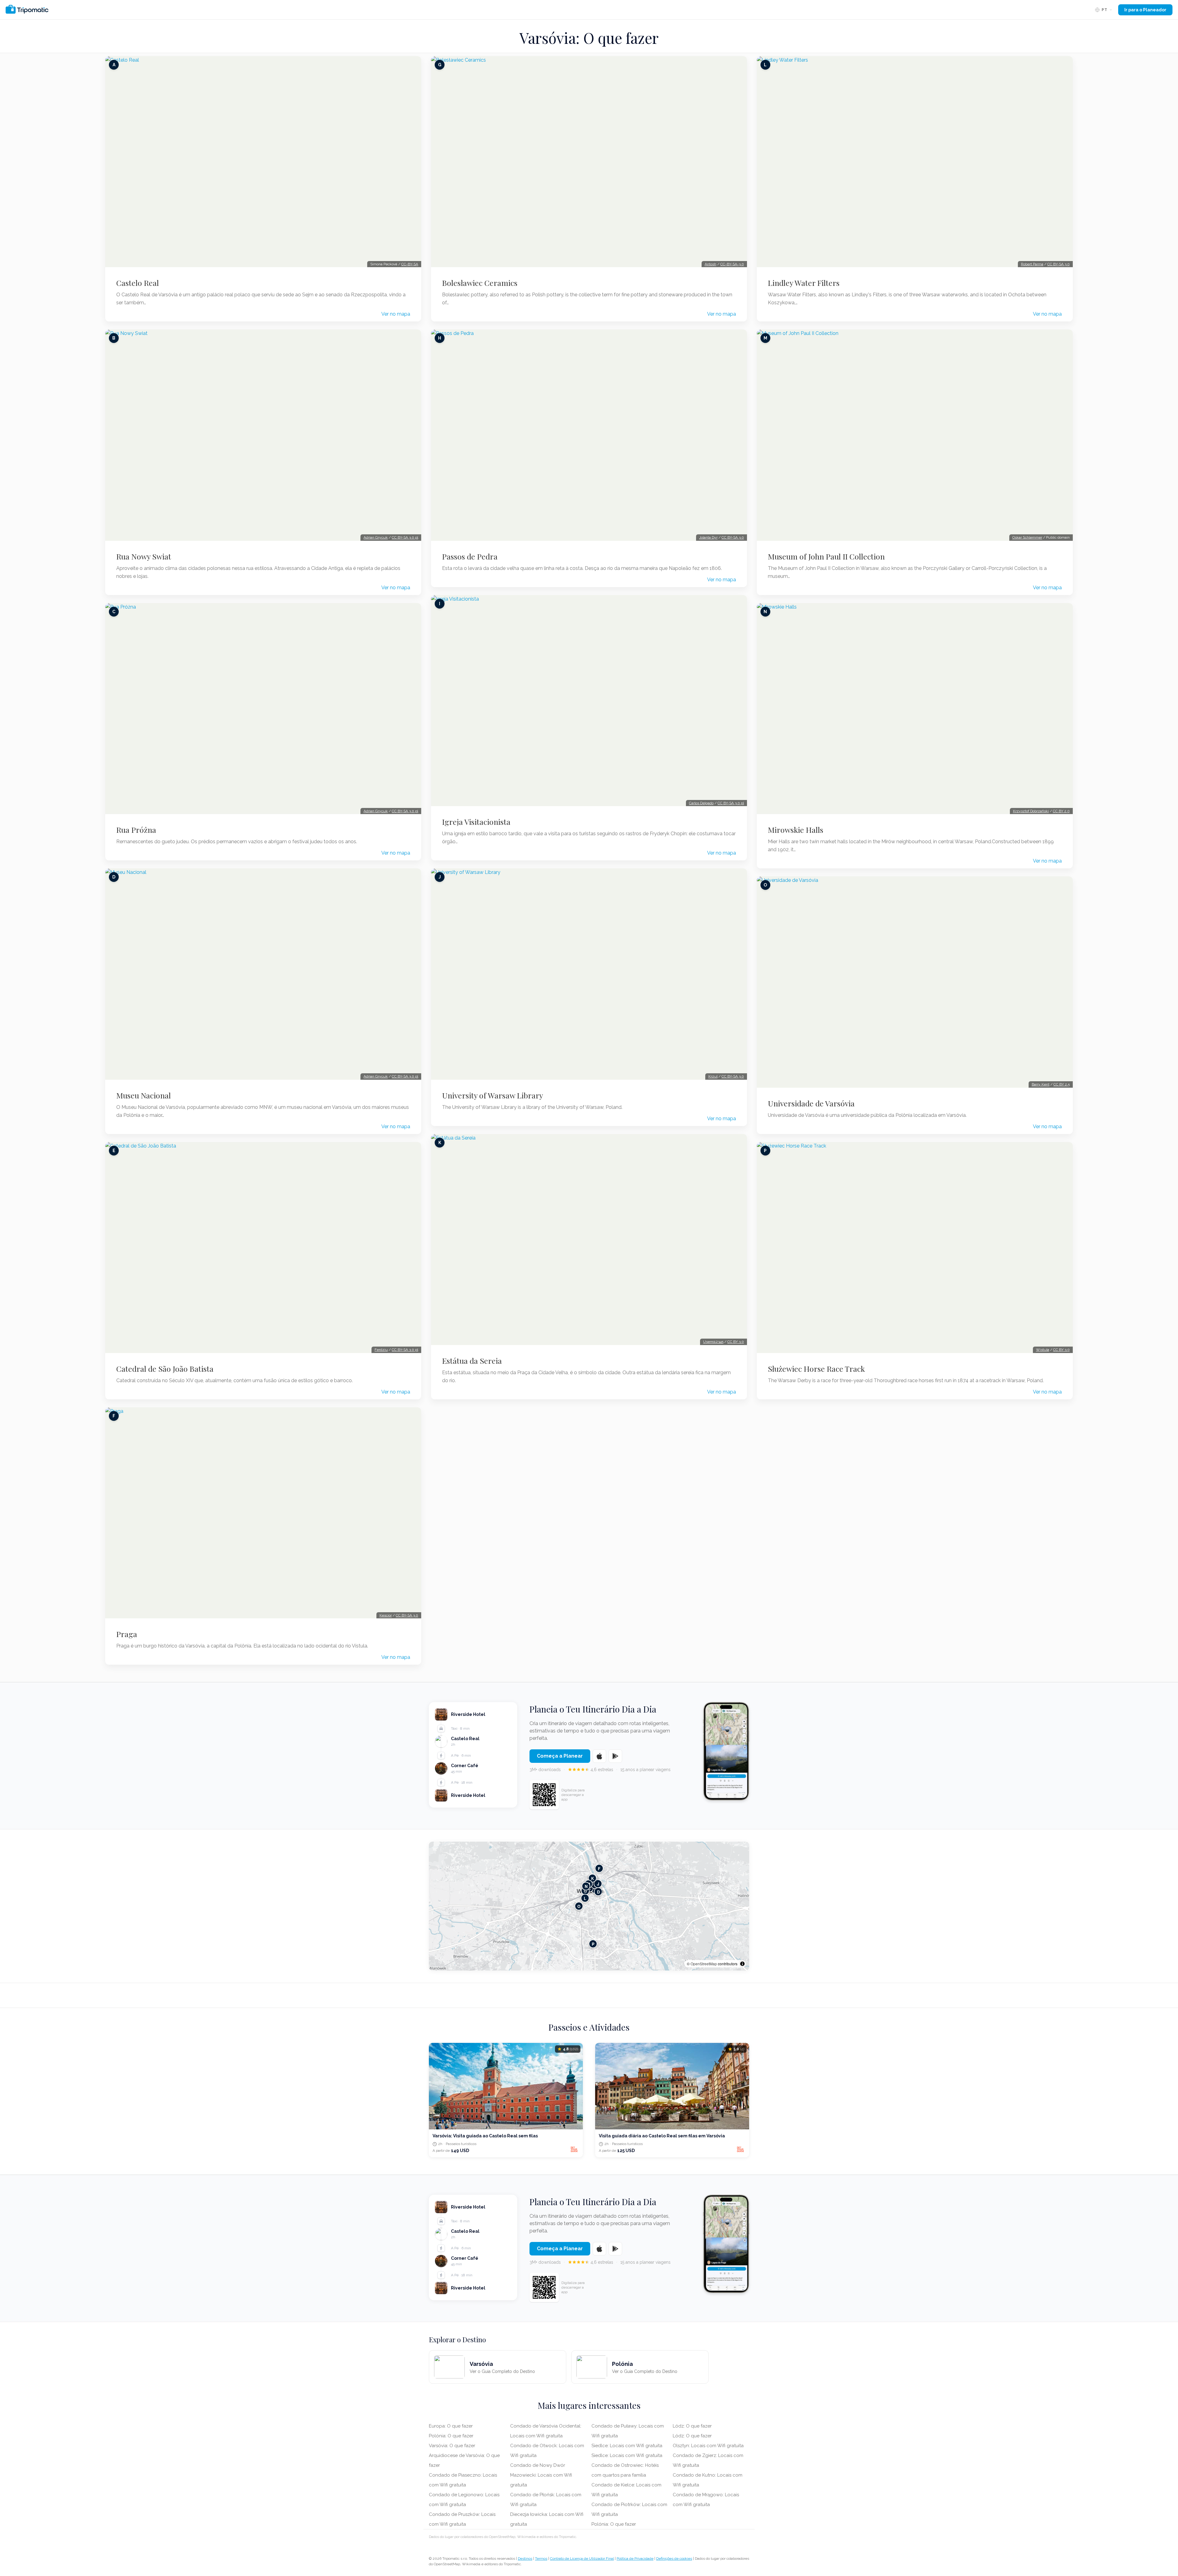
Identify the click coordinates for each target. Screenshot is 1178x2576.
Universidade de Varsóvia (811, 1103)
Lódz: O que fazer (692, 2426)
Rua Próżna (136, 830)
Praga (127, 1634)
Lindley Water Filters (804, 283)
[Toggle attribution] (742, 1964)
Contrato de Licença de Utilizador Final (582, 2559)
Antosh (710, 264)
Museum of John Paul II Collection (826, 556)
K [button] (593, 1878)
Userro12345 (713, 1342)
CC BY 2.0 (1061, 811)
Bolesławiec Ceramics (480, 283)
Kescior (386, 1615)
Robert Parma (1032, 264)
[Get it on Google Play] (615, 1756)
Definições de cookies (674, 2559)
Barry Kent (1041, 1084)
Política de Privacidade (635, 2559)
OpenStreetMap (704, 1964)
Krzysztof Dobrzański (1031, 811)
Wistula (1043, 1350)
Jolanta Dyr (708, 537)
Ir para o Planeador (1145, 10)
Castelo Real (138, 283)
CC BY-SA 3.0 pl (405, 537)
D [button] (598, 1892)
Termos (541, 2559)
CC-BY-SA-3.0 (732, 264)
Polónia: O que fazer (451, 2436)
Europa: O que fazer (451, 2426)
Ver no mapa (396, 314)
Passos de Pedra (470, 556)
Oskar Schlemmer (1027, 537)
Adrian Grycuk (376, 537)
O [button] (579, 1906)
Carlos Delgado (701, 803)
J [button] (598, 1884)
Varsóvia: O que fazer (452, 2446)
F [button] (599, 1869)
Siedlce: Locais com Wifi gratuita (627, 2446)
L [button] (585, 1898)
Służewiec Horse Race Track (816, 1369)
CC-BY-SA (410, 264)
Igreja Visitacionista (476, 822)
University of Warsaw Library (493, 1095)
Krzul (713, 1076)
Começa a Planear (560, 1756)
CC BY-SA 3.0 (407, 1615)
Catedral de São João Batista (165, 1369)
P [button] (593, 1944)
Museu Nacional (144, 1095)
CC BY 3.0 (736, 1342)
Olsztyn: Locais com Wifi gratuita (708, 2446)
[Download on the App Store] (599, 1756)
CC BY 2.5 (1062, 1084)
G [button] (585, 1891)
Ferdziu (381, 1350)
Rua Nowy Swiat (144, 556)
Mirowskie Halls (796, 830)
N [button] (586, 1886)
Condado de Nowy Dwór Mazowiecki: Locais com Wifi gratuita (541, 2475)
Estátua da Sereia (472, 1361)
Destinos (525, 2559)
